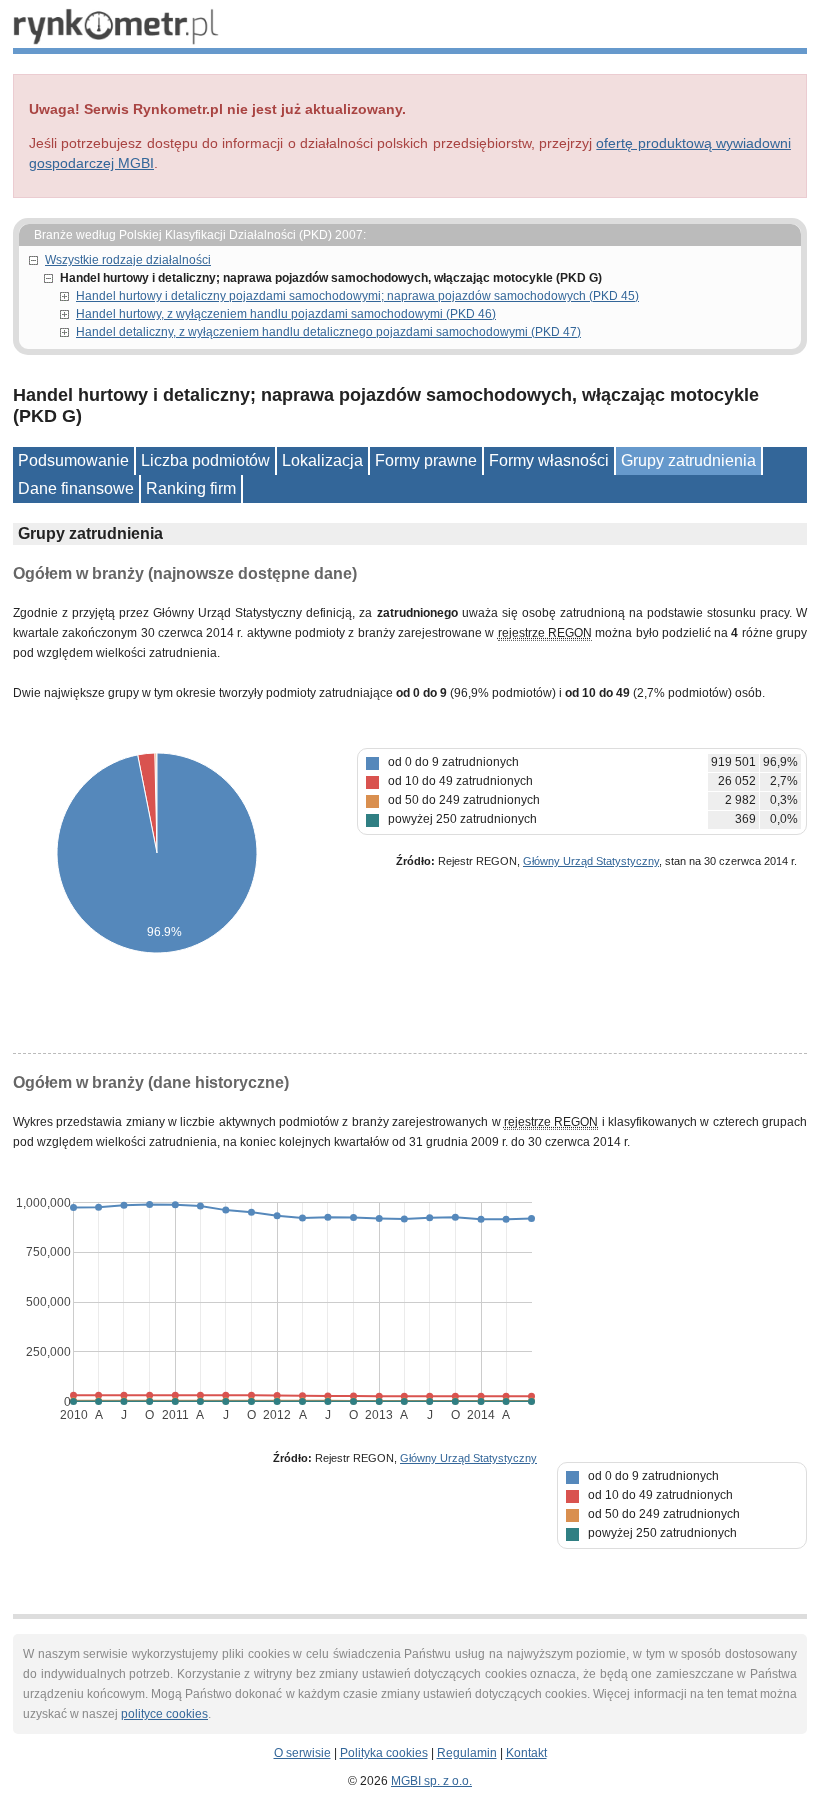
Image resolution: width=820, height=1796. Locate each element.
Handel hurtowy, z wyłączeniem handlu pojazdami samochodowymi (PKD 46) (286, 314)
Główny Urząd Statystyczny (591, 861)
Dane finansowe (76, 488)
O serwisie (302, 1753)
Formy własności (549, 460)
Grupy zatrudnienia (688, 460)
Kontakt (526, 1753)
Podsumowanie (73, 460)
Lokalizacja (322, 460)
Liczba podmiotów (205, 460)
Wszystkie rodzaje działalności (128, 260)
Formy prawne (426, 460)
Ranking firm (191, 488)
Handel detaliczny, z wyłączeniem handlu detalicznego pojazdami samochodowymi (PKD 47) (328, 332)
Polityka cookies (384, 1753)
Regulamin (467, 1753)
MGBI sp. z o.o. (431, 1781)
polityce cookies (164, 1714)
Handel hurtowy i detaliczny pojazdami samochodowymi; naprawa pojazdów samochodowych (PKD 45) (357, 296)
